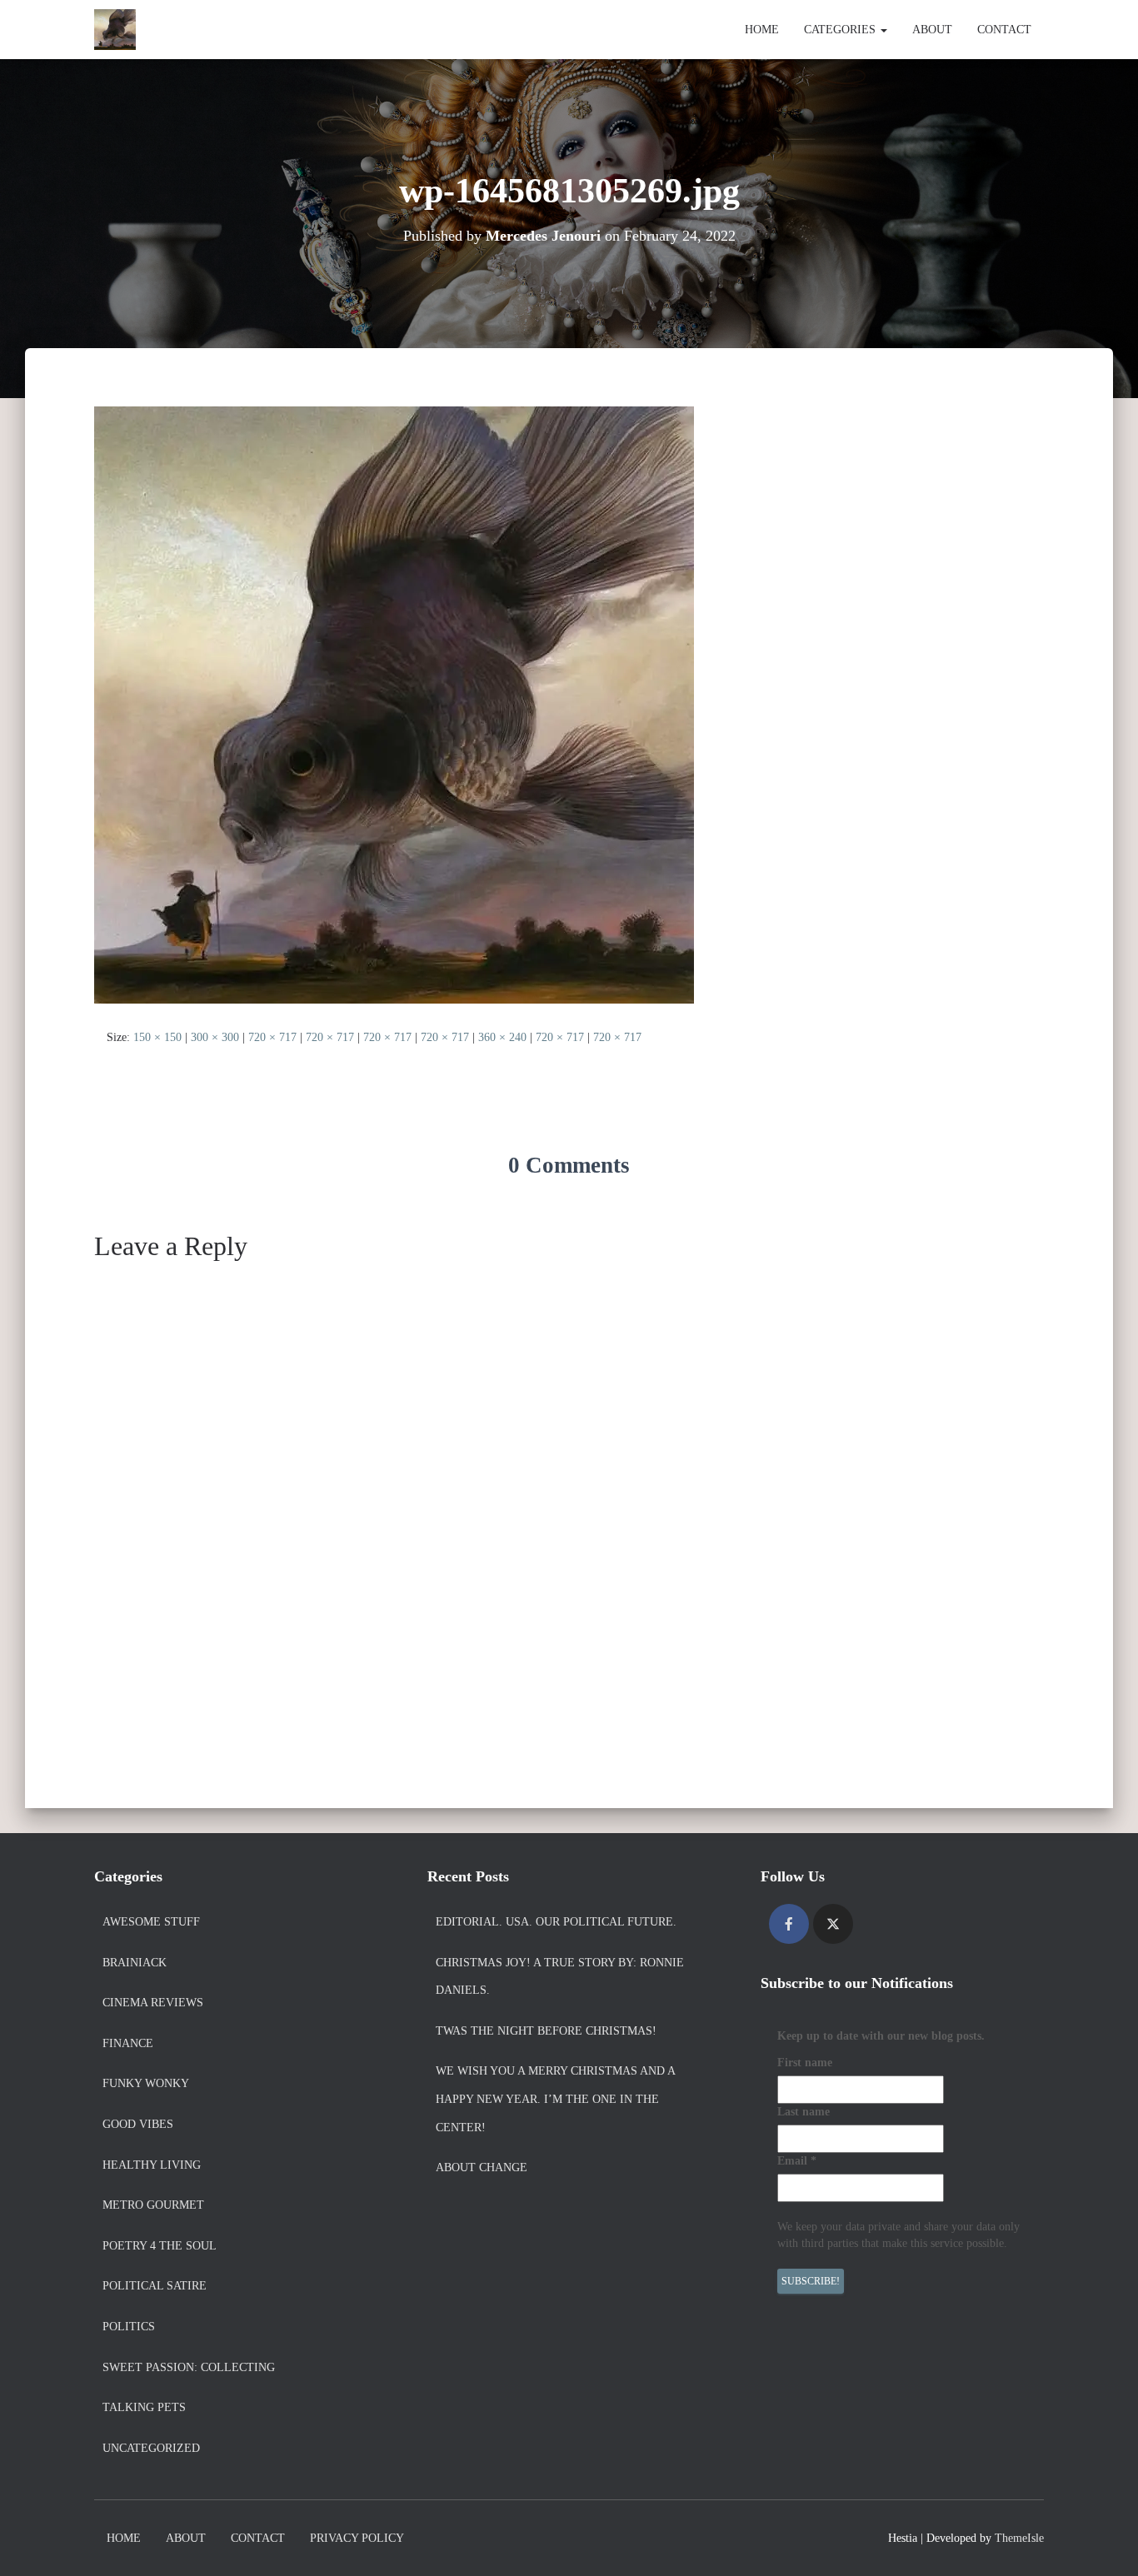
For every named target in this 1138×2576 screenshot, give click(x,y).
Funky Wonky (146, 2083)
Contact (1004, 30)
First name (805, 2063)
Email (797, 2161)
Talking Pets (144, 2407)
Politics (129, 2327)
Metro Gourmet (153, 2205)
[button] (883, 30)
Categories (841, 30)
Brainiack (135, 1963)
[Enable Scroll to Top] (1105, 2543)
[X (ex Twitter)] (833, 1924)
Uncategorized (151, 2448)
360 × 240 (502, 1037)
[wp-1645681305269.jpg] (394, 704)
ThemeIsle (1019, 2538)
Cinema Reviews (153, 2003)
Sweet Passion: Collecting (189, 2367)
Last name (804, 2112)
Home (762, 30)
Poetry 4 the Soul (160, 2246)
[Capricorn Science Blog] (115, 30)
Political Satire (155, 2286)
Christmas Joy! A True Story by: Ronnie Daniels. (560, 1977)
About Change (482, 2167)
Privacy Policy (357, 2538)
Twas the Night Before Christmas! (546, 2031)
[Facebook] (789, 1924)
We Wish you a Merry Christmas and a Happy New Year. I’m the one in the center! (555, 2099)
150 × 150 (157, 1037)
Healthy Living (152, 2165)
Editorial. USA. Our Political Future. (556, 1922)
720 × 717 (272, 1037)
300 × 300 (215, 1037)
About (932, 30)
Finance (128, 2043)
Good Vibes (138, 2124)
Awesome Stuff (151, 1922)
